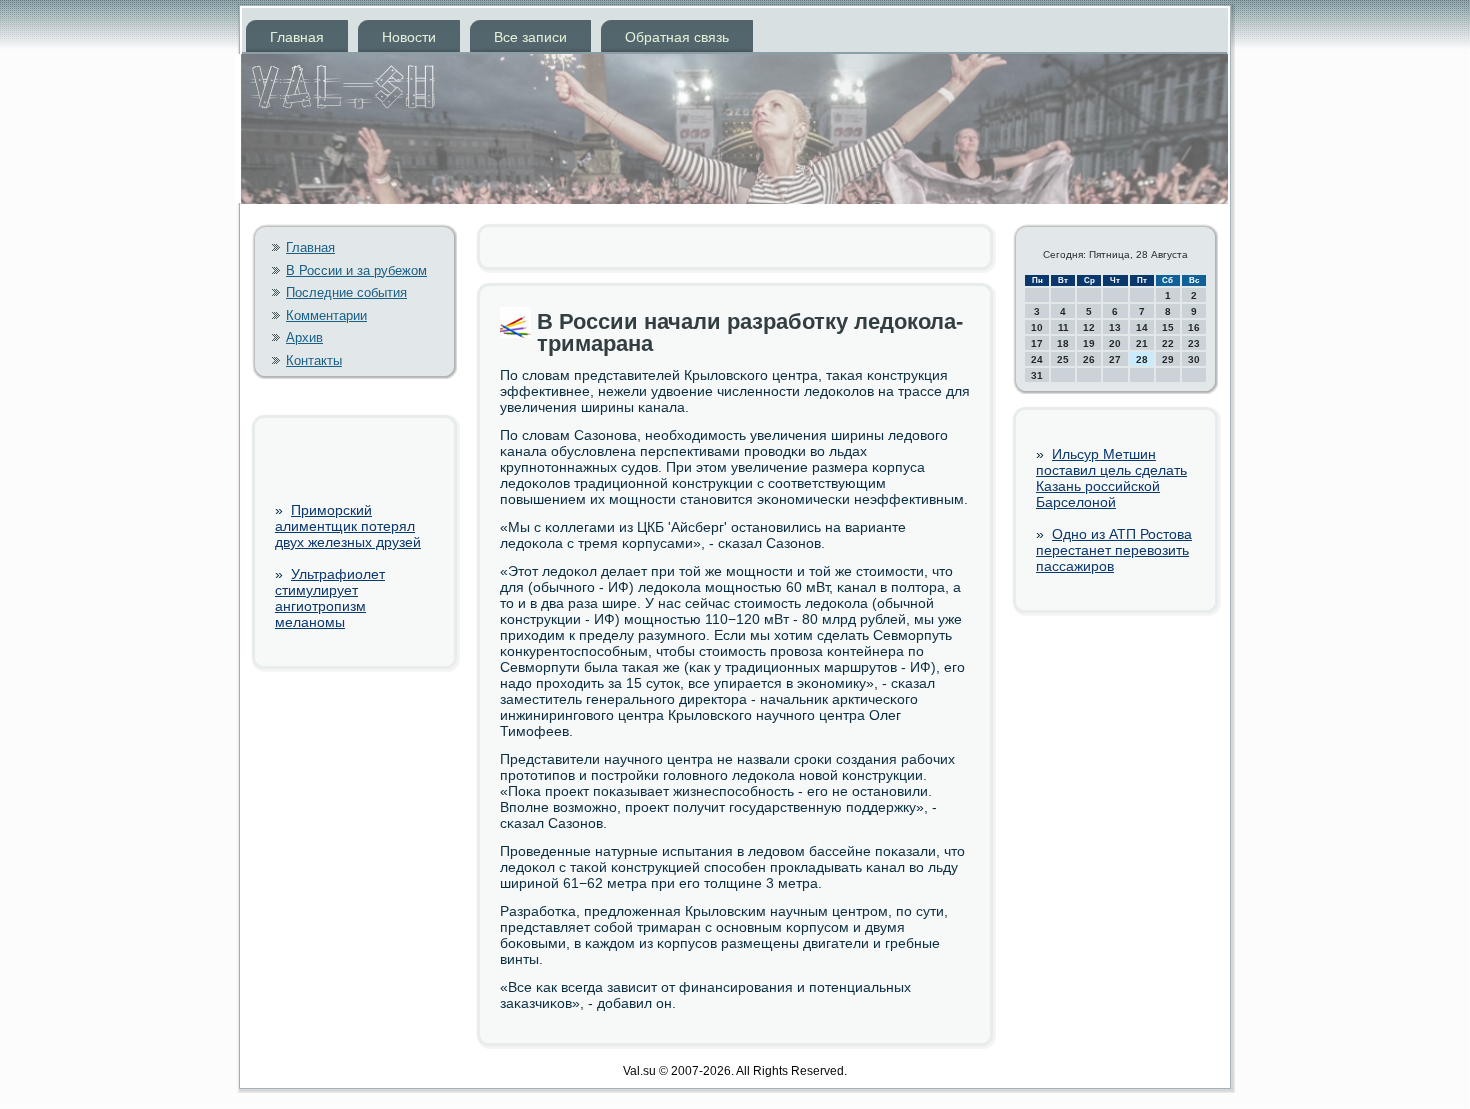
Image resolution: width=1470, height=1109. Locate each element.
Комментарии (326, 315)
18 (1063, 343)
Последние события (346, 292)
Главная (297, 37)
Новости (409, 37)
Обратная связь (677, 37)
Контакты (314, 360)
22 (1168, 343)
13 (1115, 327)
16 (1194, 327)
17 (1037, 343)
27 (1115, 359)
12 (1089, 327)
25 (1063, 359)
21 (1142, 343)
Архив (304, 337)
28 (1142, 359)
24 (1037, 359)
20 (1115, 343)
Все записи (530, 37)
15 (1168, 327)
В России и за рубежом (356, 270)
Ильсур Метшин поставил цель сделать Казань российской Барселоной (1111, 478)
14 (1142, 327)
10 (1037, 327)
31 (1037, 375)
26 (1089, 359)
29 (1168, 359)
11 (1063, 327)
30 (1194, 359)
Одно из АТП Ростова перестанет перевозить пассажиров (1114, 550)
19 (1089, 343)
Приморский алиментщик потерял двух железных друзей (348, 526)
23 (1194, 343)
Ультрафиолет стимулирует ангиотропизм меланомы (330, 598)
